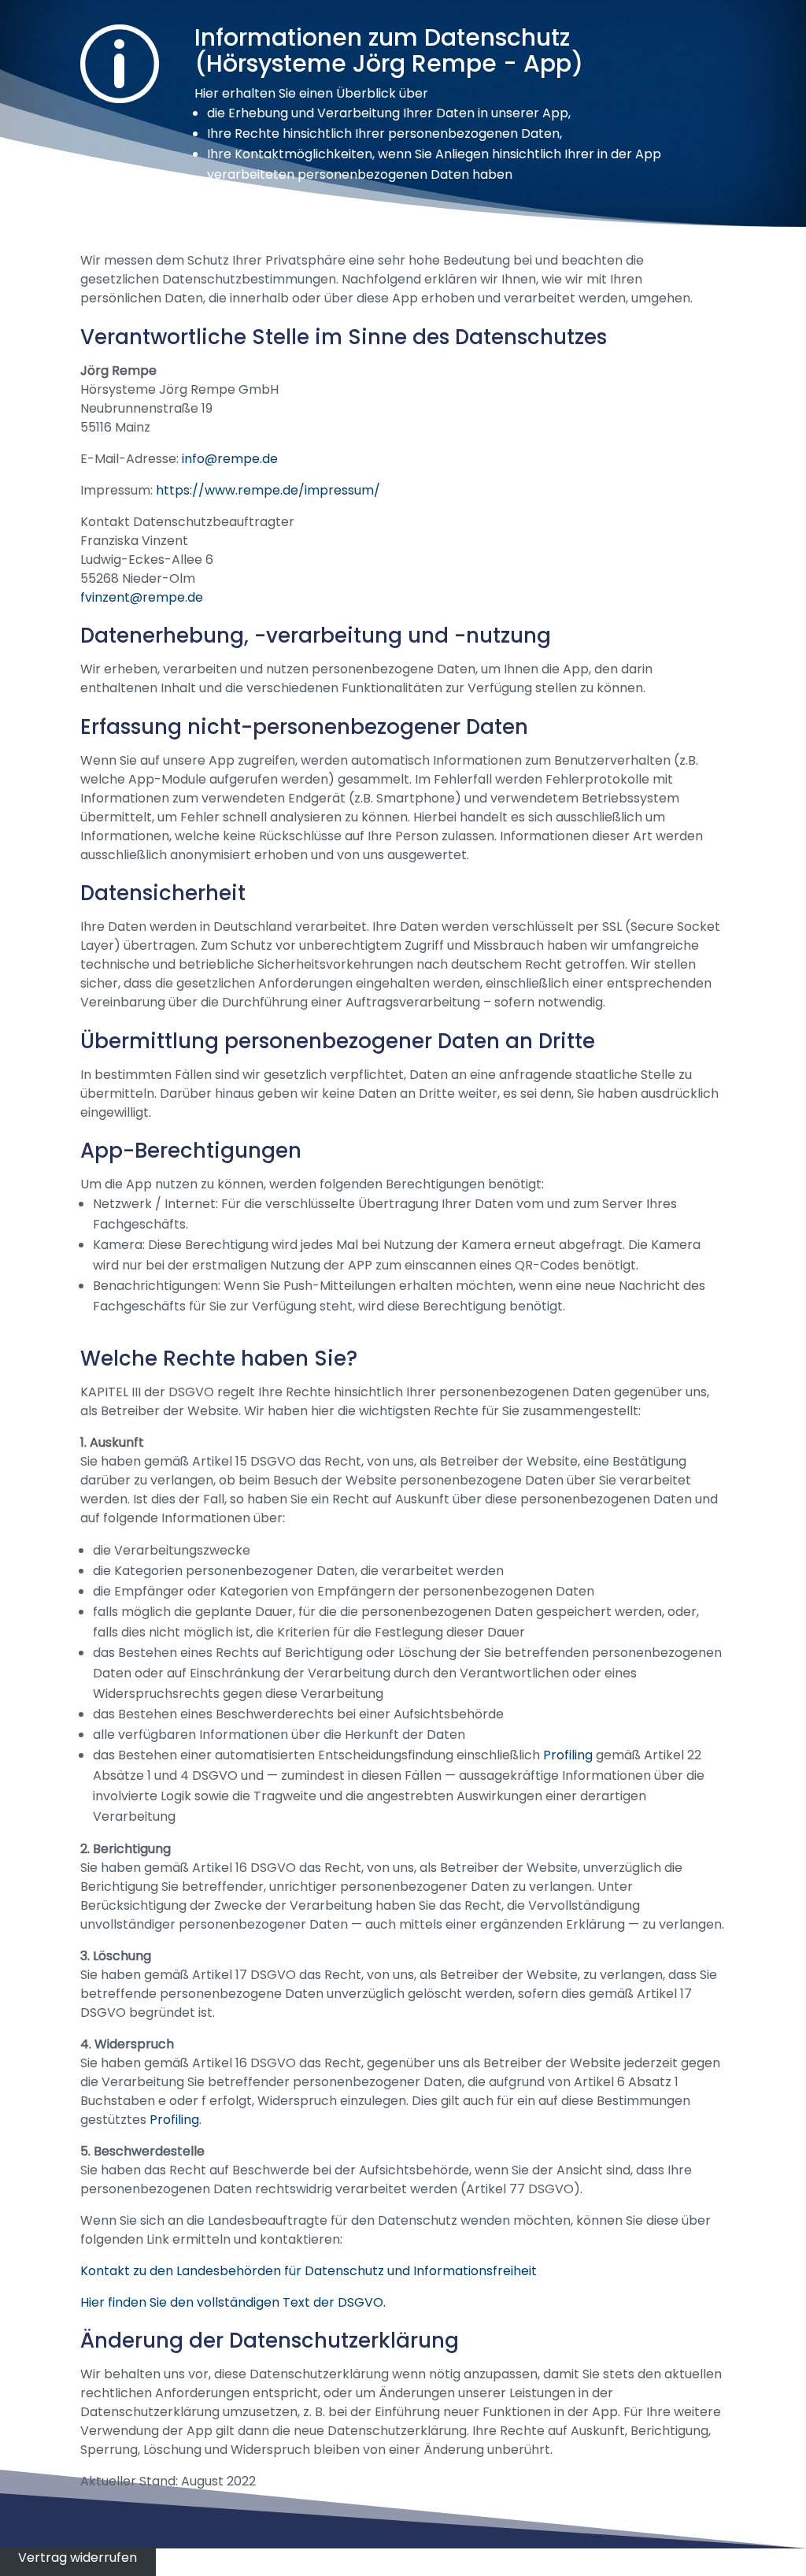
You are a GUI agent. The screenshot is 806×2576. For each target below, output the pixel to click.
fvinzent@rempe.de (142, 597)
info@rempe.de (230, 459)
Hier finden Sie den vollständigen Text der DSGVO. (233, 2302)
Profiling (568, 1755)
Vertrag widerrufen (78, 2557)
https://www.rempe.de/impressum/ (268, 490)
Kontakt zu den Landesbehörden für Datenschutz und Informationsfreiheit (309, 2271)
